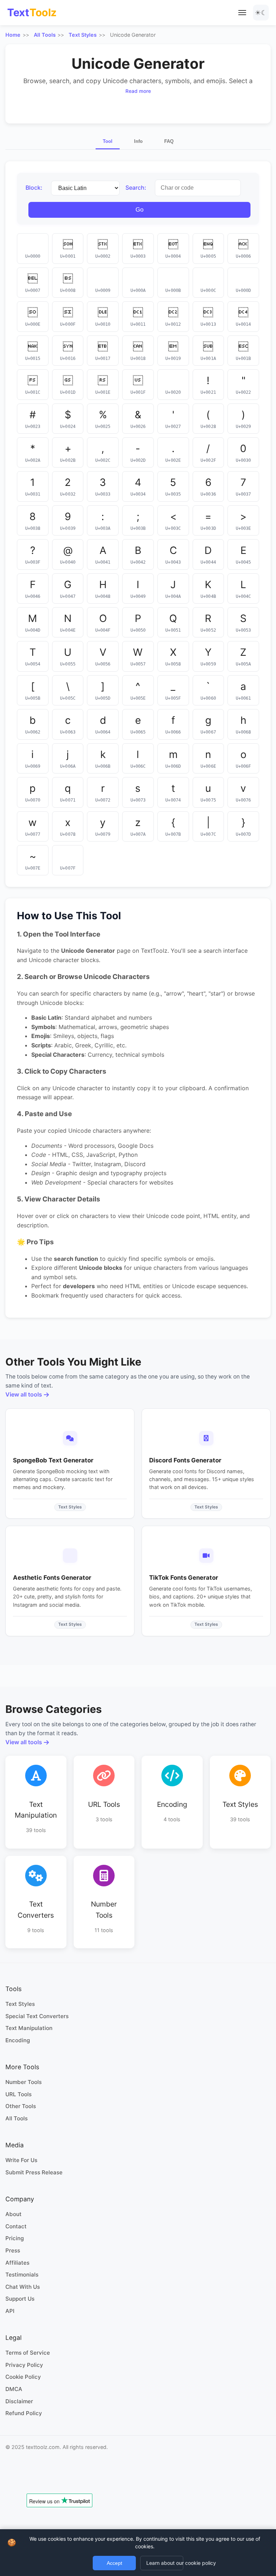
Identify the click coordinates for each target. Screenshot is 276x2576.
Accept (114, 2563)
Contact (16, 2226)
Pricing (15, 2238)
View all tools (24, 1394)
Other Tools (21, 2106)
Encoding (18, 2040)
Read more (138, 91)
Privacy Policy (24, 2365)
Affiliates (17, 2263)
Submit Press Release (34, 2172)
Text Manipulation (29, 2028)
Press (13, 2250)
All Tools (45, 35)
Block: (34, 188)
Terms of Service (28, 2353)
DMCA (14, 2389)
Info (138, 141)
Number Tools (24, 2082)
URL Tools (19, 2094)
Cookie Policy (23, 2377)
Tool (108, 141)
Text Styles (83, 35)
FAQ (169, 141)
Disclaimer (19, 2401)
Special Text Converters (37, 2016)
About (13, 2214)
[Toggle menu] (242, 13)
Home (13, 35)
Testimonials (22, 2275)
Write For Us (21, 2160)
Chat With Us (23, 2287)
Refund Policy (24, 2413)
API (10, 2311)
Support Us (20, 2299)
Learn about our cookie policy (165, 2563)
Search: (136, 188)
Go (139, 210)
